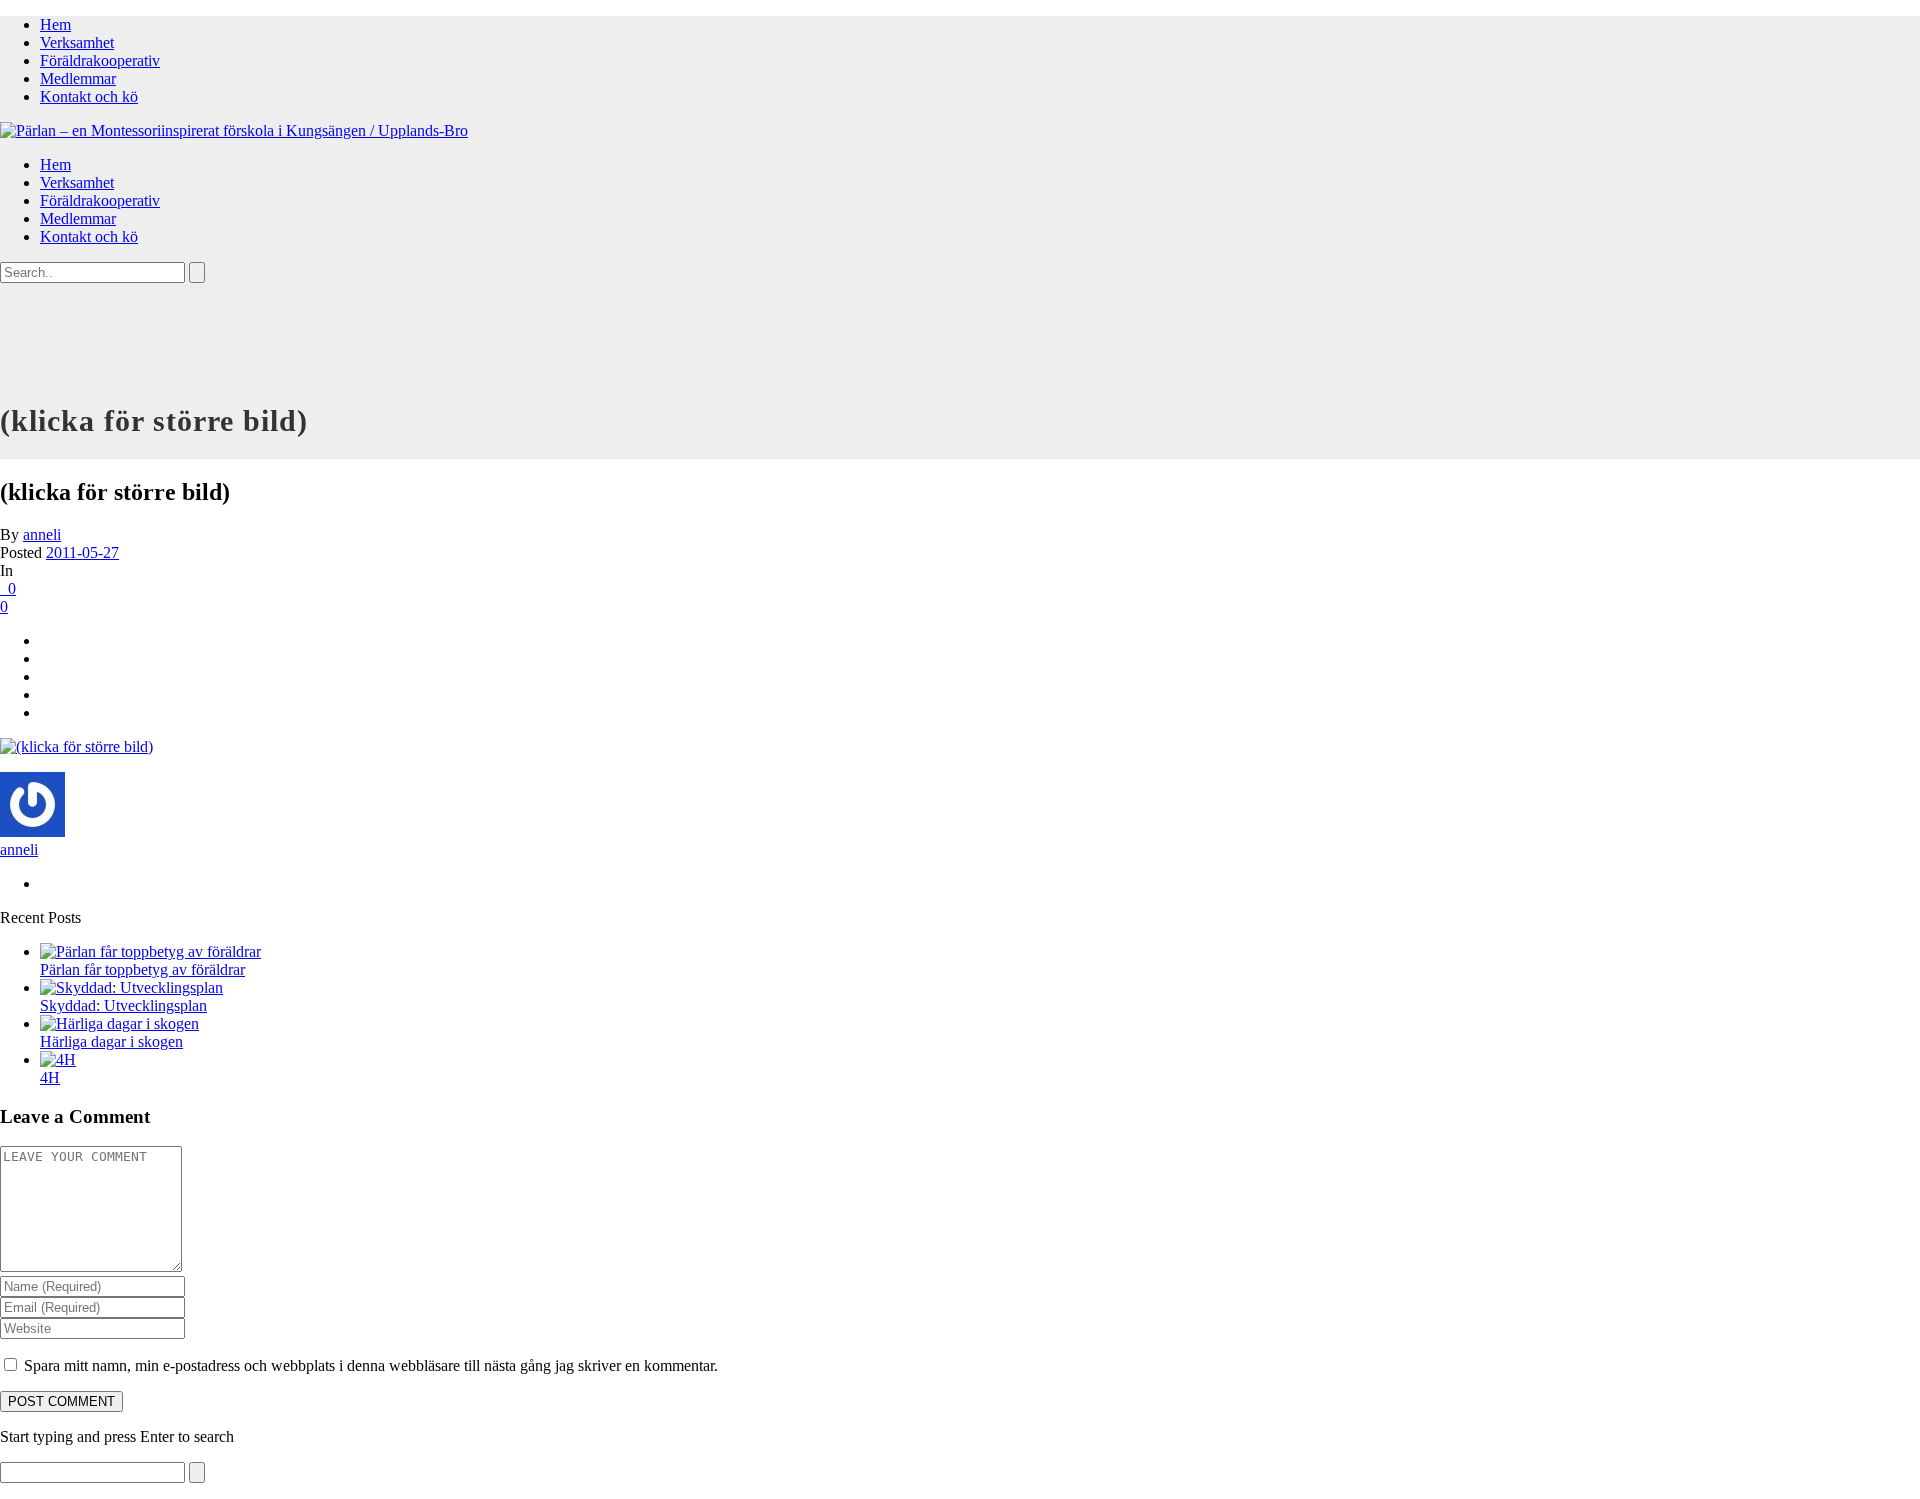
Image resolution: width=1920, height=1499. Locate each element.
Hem (55, 24)
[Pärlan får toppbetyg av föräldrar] (150, 951)
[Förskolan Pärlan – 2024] (234, 130)
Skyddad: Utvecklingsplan (123, 1005)
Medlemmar (78, 78)
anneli (42, 534)
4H (50, 1077)
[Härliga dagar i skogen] (119, 1023)
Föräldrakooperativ (100, 60)
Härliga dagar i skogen (111, 1041)
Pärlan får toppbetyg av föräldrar (142, 969)
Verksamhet (77, 42)
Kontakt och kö (89, 96)
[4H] (58, 1059)
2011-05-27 (82, 552)
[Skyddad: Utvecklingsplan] (131, 987)
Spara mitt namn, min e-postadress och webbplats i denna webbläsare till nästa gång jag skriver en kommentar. (371, 1365)
